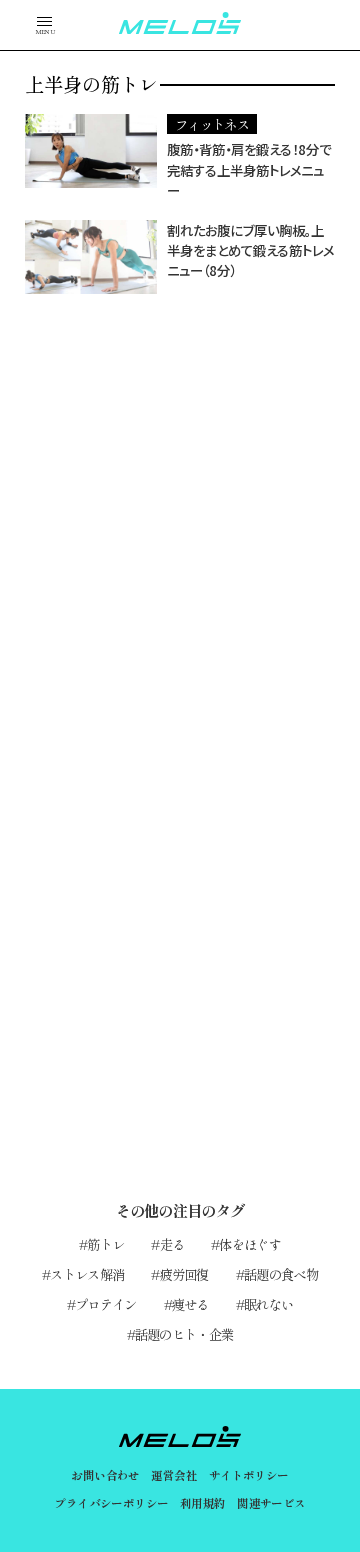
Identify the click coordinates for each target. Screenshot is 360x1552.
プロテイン (106, 1304)
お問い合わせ (105, 1475)
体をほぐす (250, 1244)
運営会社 (174, 1475)
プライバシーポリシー (111, 1503)
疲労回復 (184, 1274)
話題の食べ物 (281, 1274)
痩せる (190, 1304)
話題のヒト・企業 (184, 1334)
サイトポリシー (249, 1475)
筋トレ (105, 1244)
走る (172, 1244)
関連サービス (271, 1503)
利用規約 (203, 1503)
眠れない (268, 1304)
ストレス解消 (87, 1274)
